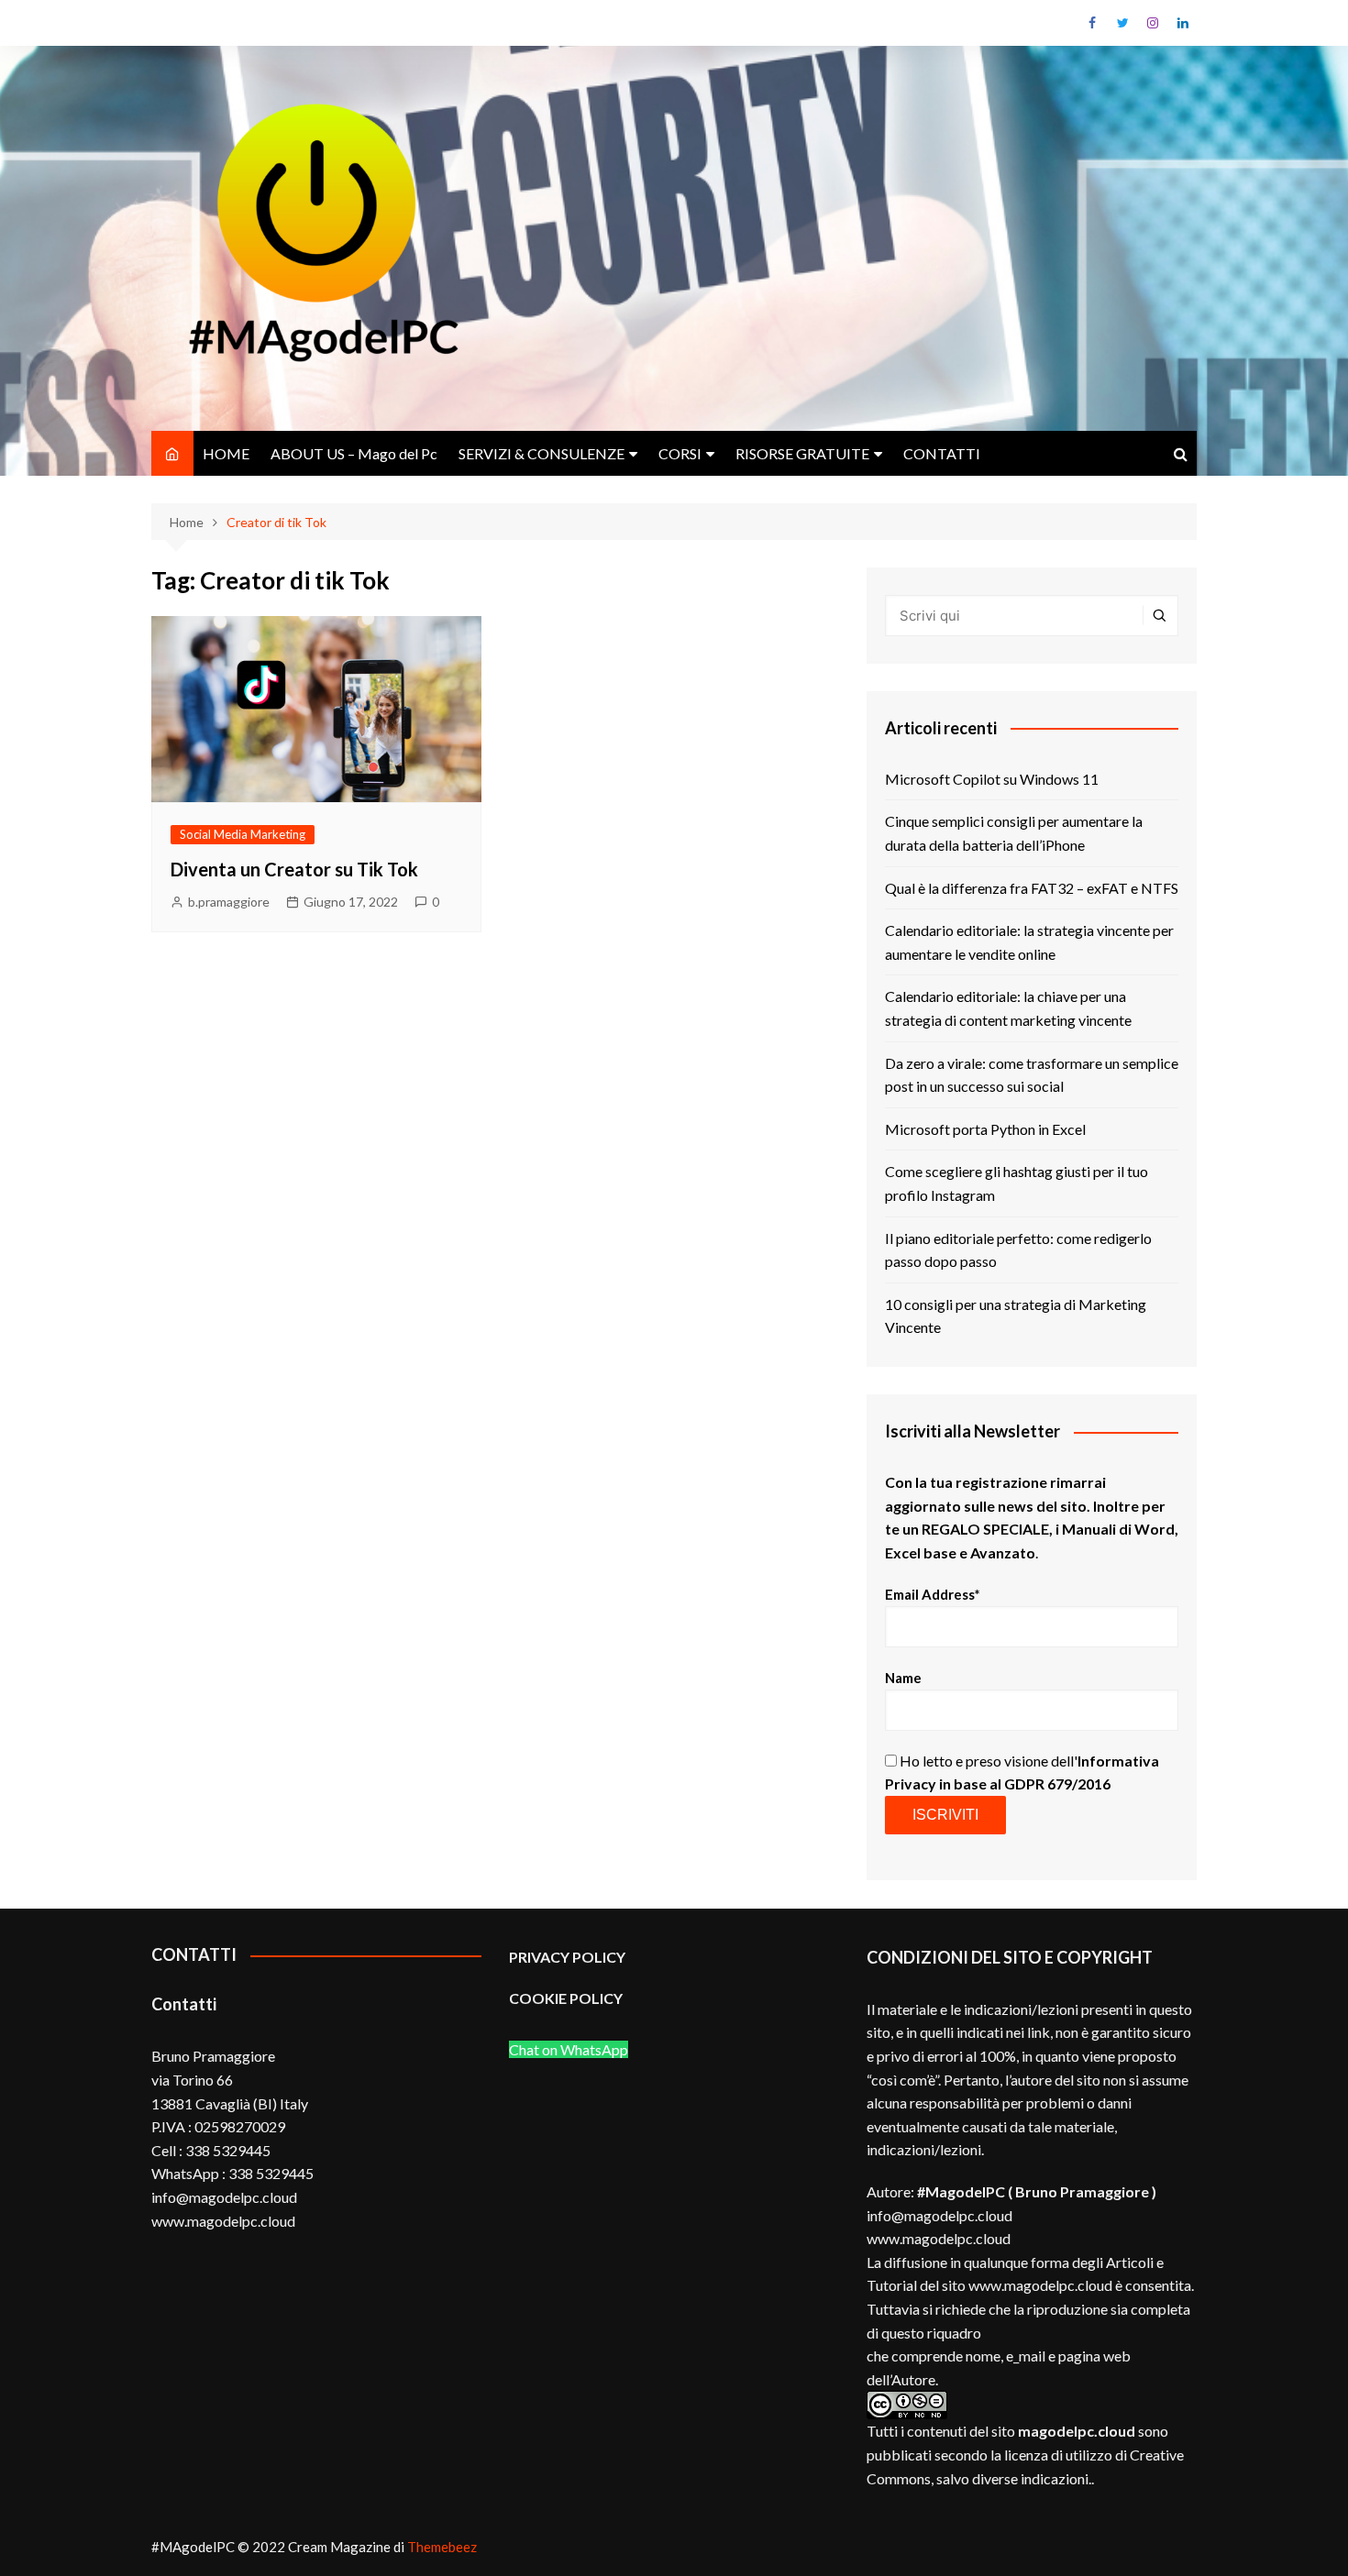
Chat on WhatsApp (569, 2049)
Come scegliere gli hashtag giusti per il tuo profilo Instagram (1017, 1183)
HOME (226, 453)
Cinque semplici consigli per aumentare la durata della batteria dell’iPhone (1014, 833)
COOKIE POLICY (567, 1998)
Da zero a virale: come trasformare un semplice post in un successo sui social (1032, 1075)
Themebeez (442, 2547)
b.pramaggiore (229, 902)
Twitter (1122, 23)
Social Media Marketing (243, 834)
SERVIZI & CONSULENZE (541, 453)
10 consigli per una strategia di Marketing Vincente (1016, 1316)
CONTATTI (942, 453)
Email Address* (933, 1594)
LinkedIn (1183, 23)
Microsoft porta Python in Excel (985, 1129)
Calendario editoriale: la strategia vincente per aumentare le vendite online (1029, 942)
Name (903, 1678)
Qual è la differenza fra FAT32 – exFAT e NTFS (1032, 888)
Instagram (1153, 23)
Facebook (1092, 23)
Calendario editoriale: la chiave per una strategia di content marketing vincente (1008, 1008)
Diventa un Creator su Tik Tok (294, 869)
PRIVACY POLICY (567, 1957)
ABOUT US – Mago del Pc (354, 453)
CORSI (680, 453)
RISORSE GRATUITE (802, 453)
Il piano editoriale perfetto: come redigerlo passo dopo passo (1018, 1250)
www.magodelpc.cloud (939, 2238)
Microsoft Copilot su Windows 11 (992, 779)
